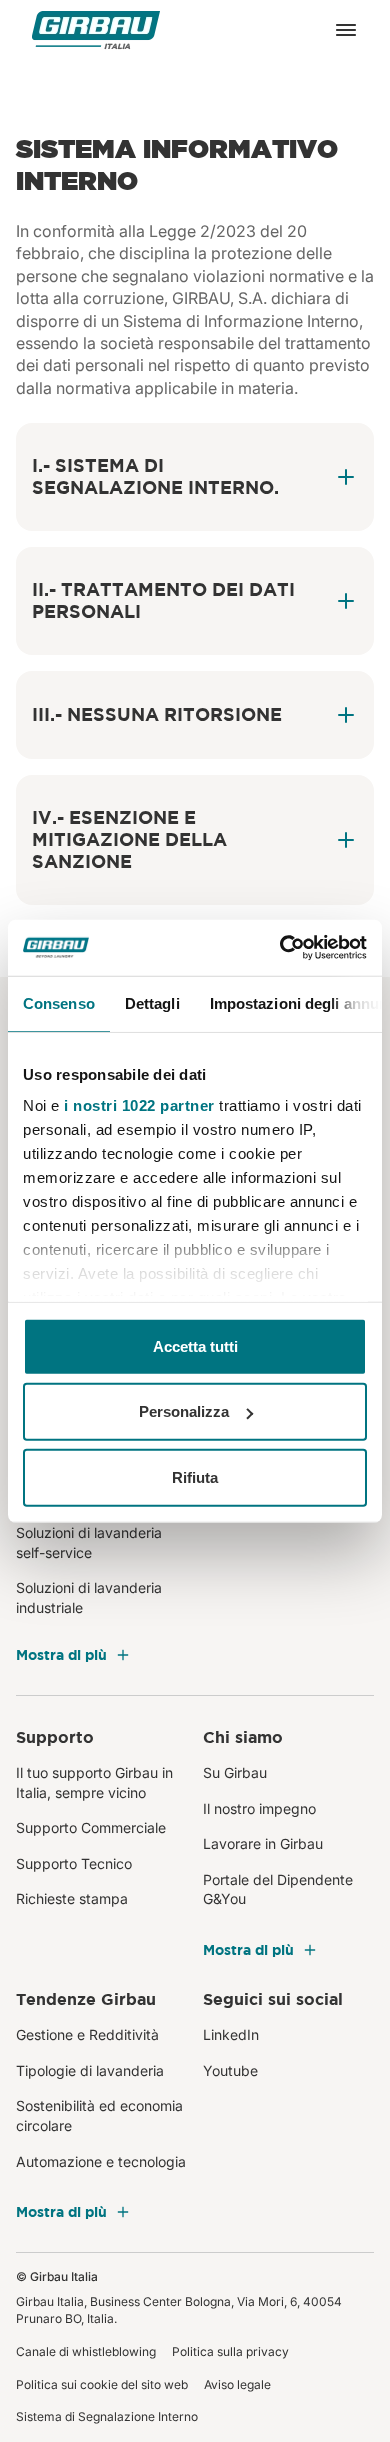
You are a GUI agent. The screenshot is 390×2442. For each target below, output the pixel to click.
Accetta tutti (195, 1345)
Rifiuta (195, 1476)
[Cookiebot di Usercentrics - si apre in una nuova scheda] (280, 948)
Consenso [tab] (59, 1002)
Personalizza (184, 1411)
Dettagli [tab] (152, 1002)
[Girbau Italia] (96, 30)
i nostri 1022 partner (139, 1105)
